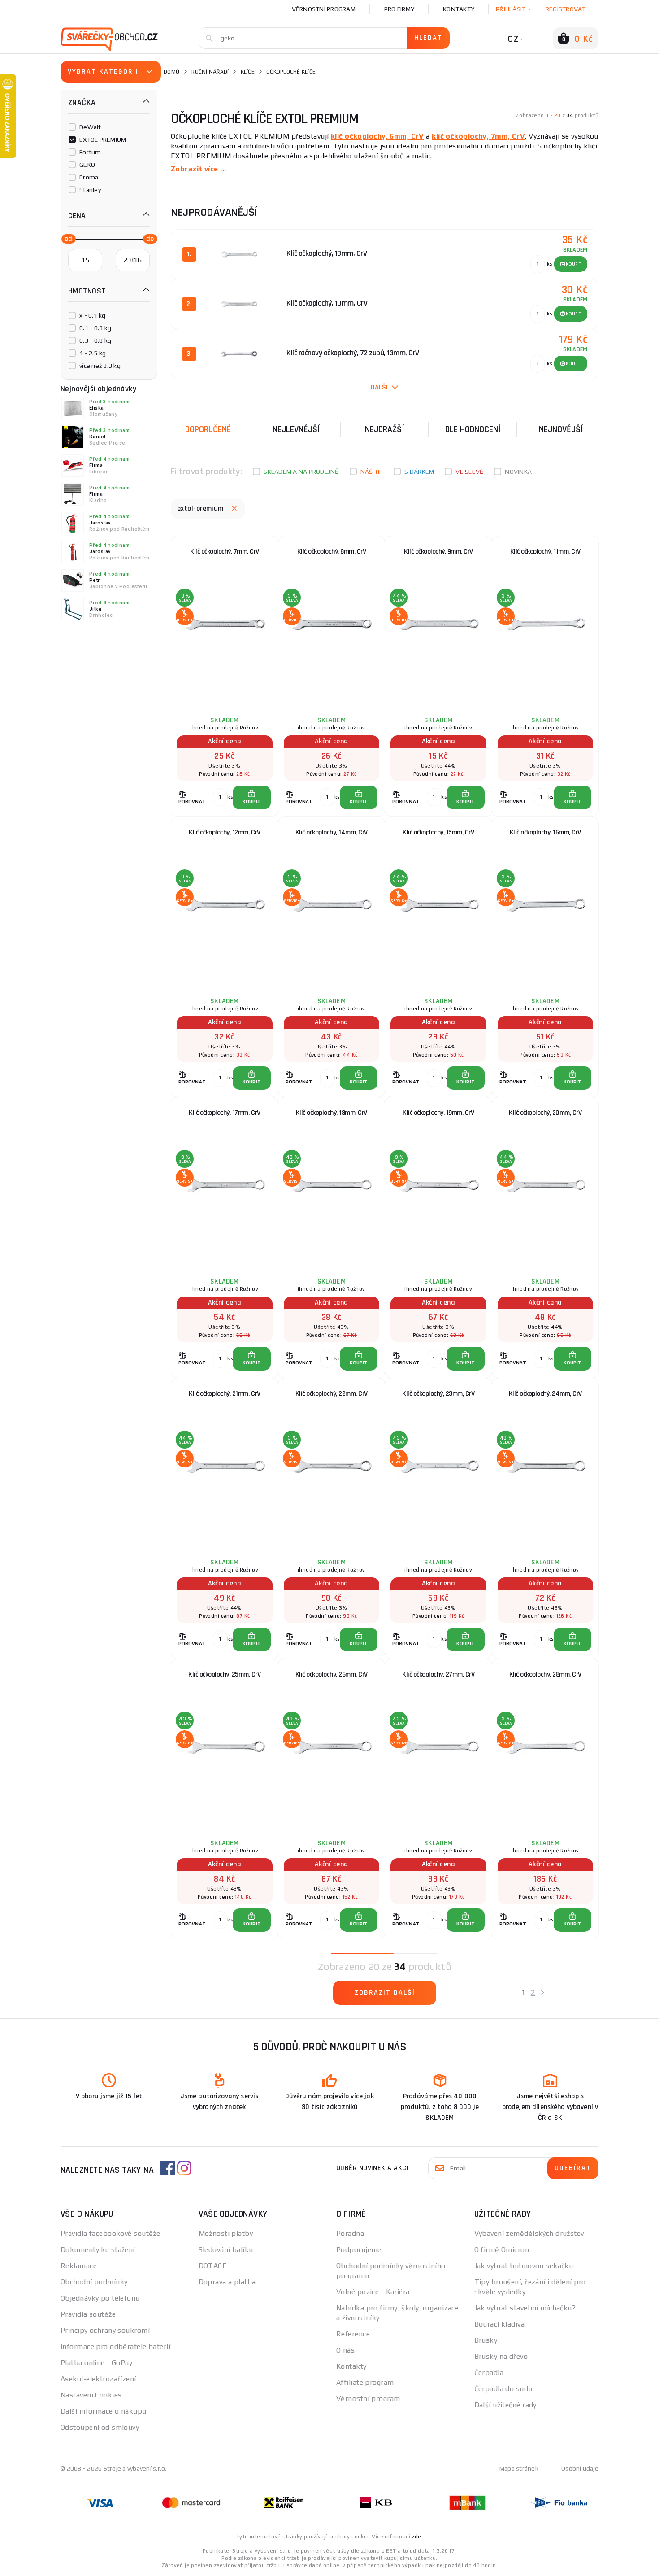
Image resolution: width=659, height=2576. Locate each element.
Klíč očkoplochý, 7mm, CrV (225, 552)
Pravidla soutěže (88, 2314)
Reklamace (79, 2266)
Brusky (486, 2340)
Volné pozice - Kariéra (373, 2292)
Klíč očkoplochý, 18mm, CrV (332, 1113)
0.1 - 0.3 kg (95, 328)
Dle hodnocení (473, 429)
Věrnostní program (324, 9)
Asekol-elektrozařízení (98, 2379)
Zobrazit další (385, 1993)
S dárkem (419, 472)
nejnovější (561, 429)
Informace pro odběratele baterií (115, 2347)
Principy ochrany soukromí (105, 2330)
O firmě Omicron (502, 2250)
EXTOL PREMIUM (103, 140)
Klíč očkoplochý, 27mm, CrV (438, 1674)
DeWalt (90, 127)
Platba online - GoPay (96, 2363)
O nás (345, 2350)
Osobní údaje (580, 2468)
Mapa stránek (519, 2468)
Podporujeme (359, 2250)
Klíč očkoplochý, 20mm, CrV (545, 1113)
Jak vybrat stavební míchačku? (525, 2308)
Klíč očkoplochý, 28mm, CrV (545, 1674)
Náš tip (372, 472)
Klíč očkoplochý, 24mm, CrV (545, 1394)
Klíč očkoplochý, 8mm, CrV (332, 552)
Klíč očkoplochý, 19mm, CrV (438, 1113)
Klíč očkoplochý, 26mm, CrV (332, 1674)
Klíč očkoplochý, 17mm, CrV (224, 1113)
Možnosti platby (226, 2233)
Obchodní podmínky (94, 2282)
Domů (172, 72)
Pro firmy (399, 9)
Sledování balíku (226, 2250)
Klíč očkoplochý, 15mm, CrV (438, 832)
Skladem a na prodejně (301, 472)
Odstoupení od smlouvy (100, 2427)
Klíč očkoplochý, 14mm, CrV (332, 832)
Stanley (90, 190)
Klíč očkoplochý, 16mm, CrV (545, 832)
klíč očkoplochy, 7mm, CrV (478, 136)
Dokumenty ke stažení (98, 2250)
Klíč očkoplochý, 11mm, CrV (545, 552)
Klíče (248, 72)
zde (416, 2537)
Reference (353, 2334)
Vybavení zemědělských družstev (529, 2233)
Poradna (350, 2233)
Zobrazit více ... (198, 169)
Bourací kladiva (500, 2324)
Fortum (90, 152)
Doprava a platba (227, 2282)
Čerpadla (489, 2373)
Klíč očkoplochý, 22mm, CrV (332, 1394)
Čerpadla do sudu (503, 2389)
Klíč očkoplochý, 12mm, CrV (224, 832)
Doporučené (208, 429)
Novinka (518, 472)
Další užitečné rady (505, 2405)
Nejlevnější (296, 429)
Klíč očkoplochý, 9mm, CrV (438, 552)
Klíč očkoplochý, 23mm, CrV (438, 1394)
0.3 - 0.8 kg (95, 341)
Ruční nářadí (210, 72)
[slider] (66, 238)
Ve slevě (469, 472)
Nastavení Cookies (91, 2395)
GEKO (87, 165)
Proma (89, 177)
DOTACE (213, 2266)
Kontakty (459, 9)
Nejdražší (385, 429)
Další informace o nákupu (104, 2411)
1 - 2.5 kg (93, 353)
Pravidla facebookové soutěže (110, 2233)
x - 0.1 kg (93, 315)
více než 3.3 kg (100, 366)
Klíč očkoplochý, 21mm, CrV (224, 1394)
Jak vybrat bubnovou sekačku (524, 2266)
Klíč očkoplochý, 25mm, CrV (224, 1674)
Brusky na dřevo (501, 2356)
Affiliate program (365, 2382)
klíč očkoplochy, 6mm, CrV (377, 136)
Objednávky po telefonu (100, 2298)
